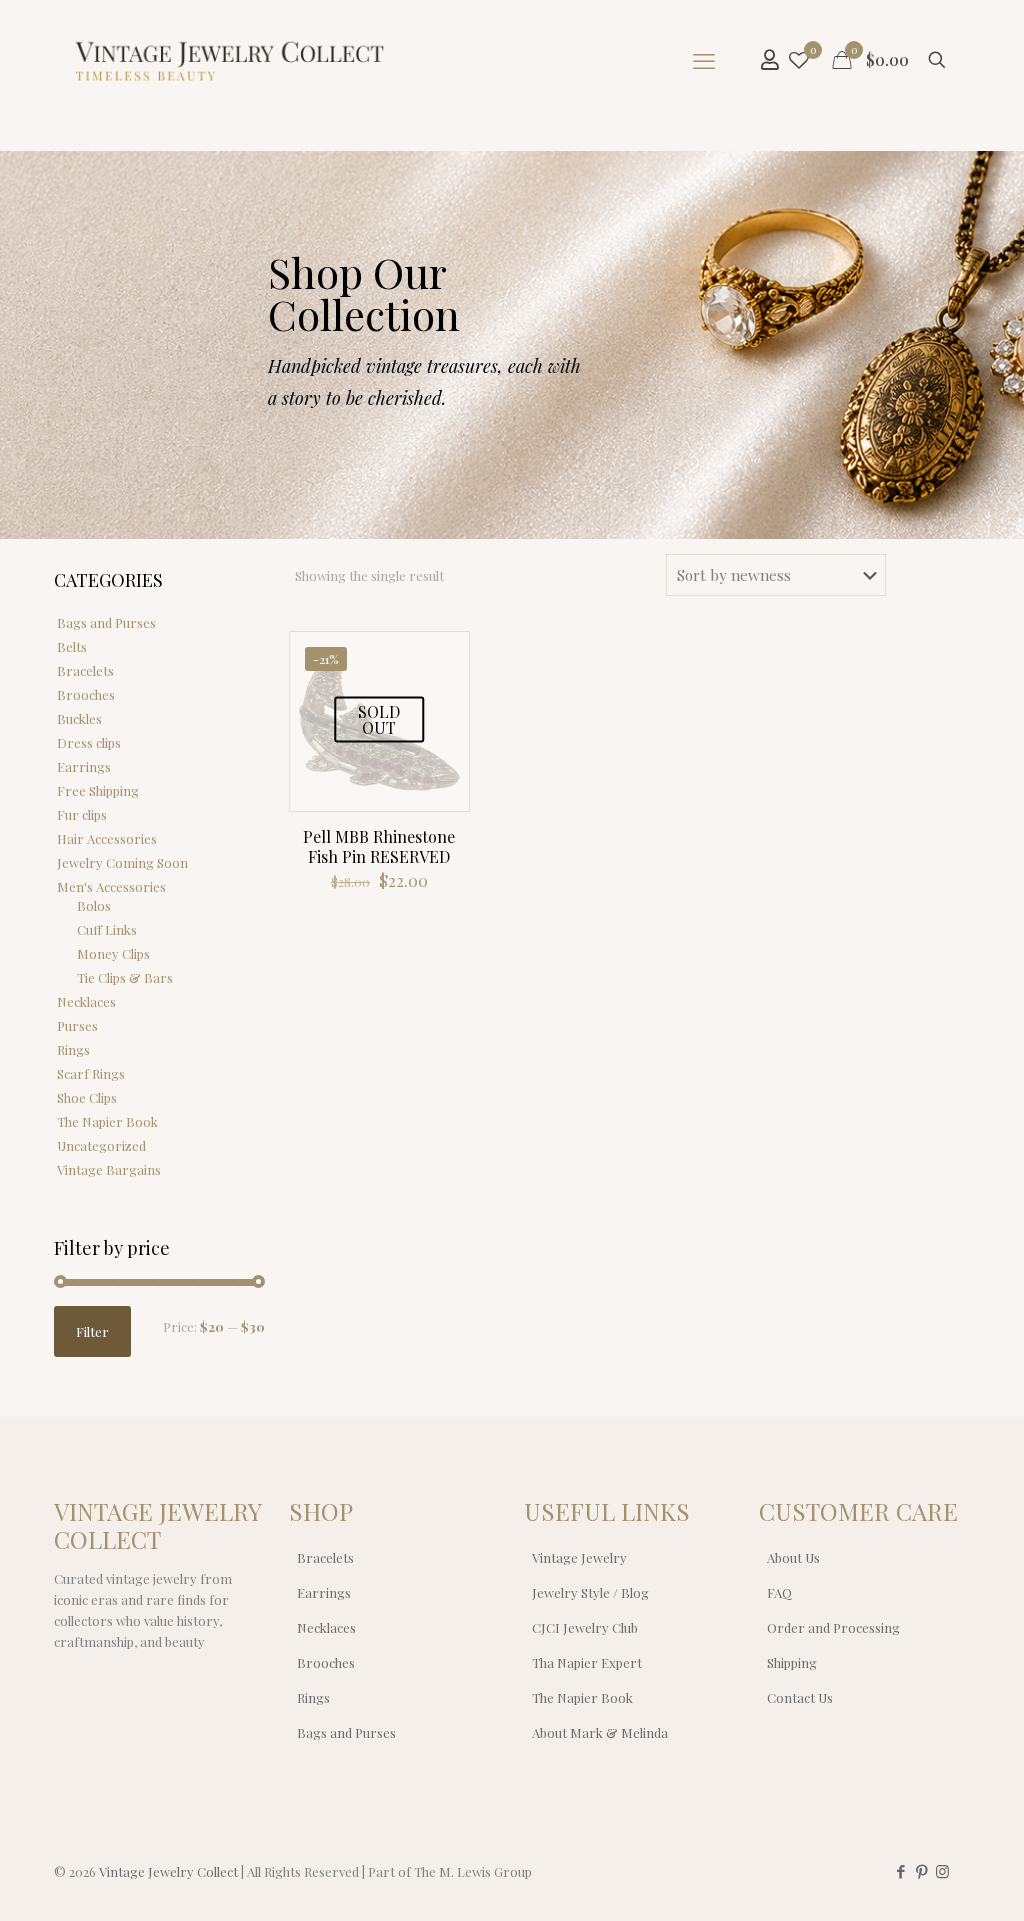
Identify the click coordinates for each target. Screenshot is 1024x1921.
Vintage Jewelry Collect (168, 1871)
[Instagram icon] (942, 1871)
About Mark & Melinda (600, 1732)
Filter (92, 1331)
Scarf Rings (91, 1073)
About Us (793, 1557)
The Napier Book (107, 1121)
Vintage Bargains (109, 1169)
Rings (73, 1049)
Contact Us (800, 1697)
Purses (77, 1025)
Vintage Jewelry (579, 1557)
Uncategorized (101, 1145)
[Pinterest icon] (921, 1871)
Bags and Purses (106, 622)
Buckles (79, 718)
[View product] (441, 660)
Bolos (94, 905)
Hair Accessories (107, 838)
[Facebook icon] (900, 1871)
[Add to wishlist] (441, 703)
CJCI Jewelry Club (585, 1627)
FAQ (779, 1592)
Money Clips (113, 953)
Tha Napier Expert (587, 1662)
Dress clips (89, 742)
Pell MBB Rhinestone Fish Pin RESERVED (379, 846)
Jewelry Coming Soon (122, 862)
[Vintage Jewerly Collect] (231, 60)
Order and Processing (833, 1627)
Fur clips (82, 814)
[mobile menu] (704, 60)
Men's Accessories (111, 886)
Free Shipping (98, 790)
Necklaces (86, 1001)
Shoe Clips (87, 1097)
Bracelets (85, 670)
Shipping (792, 1662)
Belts (72, 646)
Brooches (86, 694)
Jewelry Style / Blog (590, 1592)
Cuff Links (107, 929)
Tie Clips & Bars (125, 977)
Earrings (84, 766)
